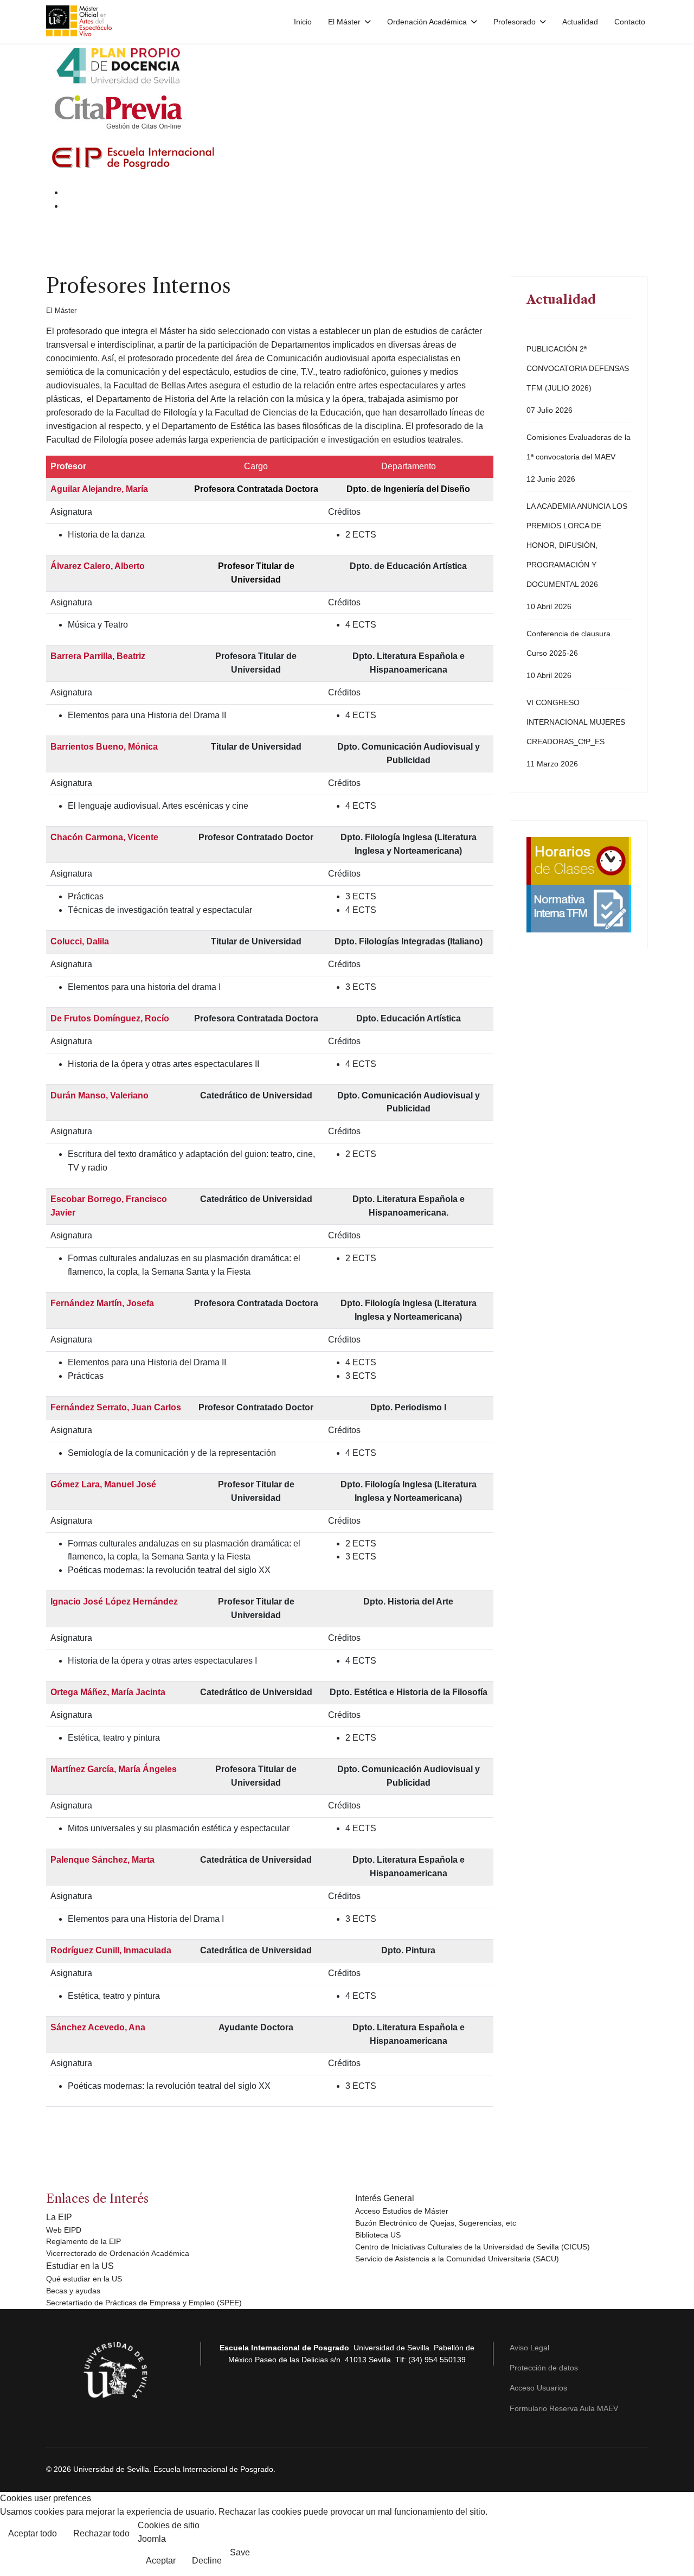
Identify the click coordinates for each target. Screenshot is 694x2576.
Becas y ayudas (73, 2291)
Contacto (630, 22)
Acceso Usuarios (538, 2388)
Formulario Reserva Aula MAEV (564, 2408)
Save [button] (240, 2552)
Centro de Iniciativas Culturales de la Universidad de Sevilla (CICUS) (473, 2247)
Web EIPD (64, 2230)
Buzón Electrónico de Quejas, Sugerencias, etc (436, 2223)
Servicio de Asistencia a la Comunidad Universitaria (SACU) (457, 2259)
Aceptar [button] (161, 2561)
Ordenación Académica (427, 22)
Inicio (303, 22)
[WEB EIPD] (347, 158)
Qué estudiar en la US (84, 2279)
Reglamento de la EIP (83, 2241)
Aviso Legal (529, 2348)
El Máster (61, 311)
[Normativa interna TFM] (579, 909)
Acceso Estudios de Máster (402, 2211)
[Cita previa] (347, 108)
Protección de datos (544, 2368)
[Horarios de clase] (579, 861)
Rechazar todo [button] (101, 2533)
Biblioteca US (378, 2235)
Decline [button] (207, 2561)
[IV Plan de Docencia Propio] (347, 65)
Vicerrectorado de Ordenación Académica (118, 2253)
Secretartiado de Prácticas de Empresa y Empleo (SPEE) (144, 2303)
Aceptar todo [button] (33, 2533)
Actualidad (580, 22)
